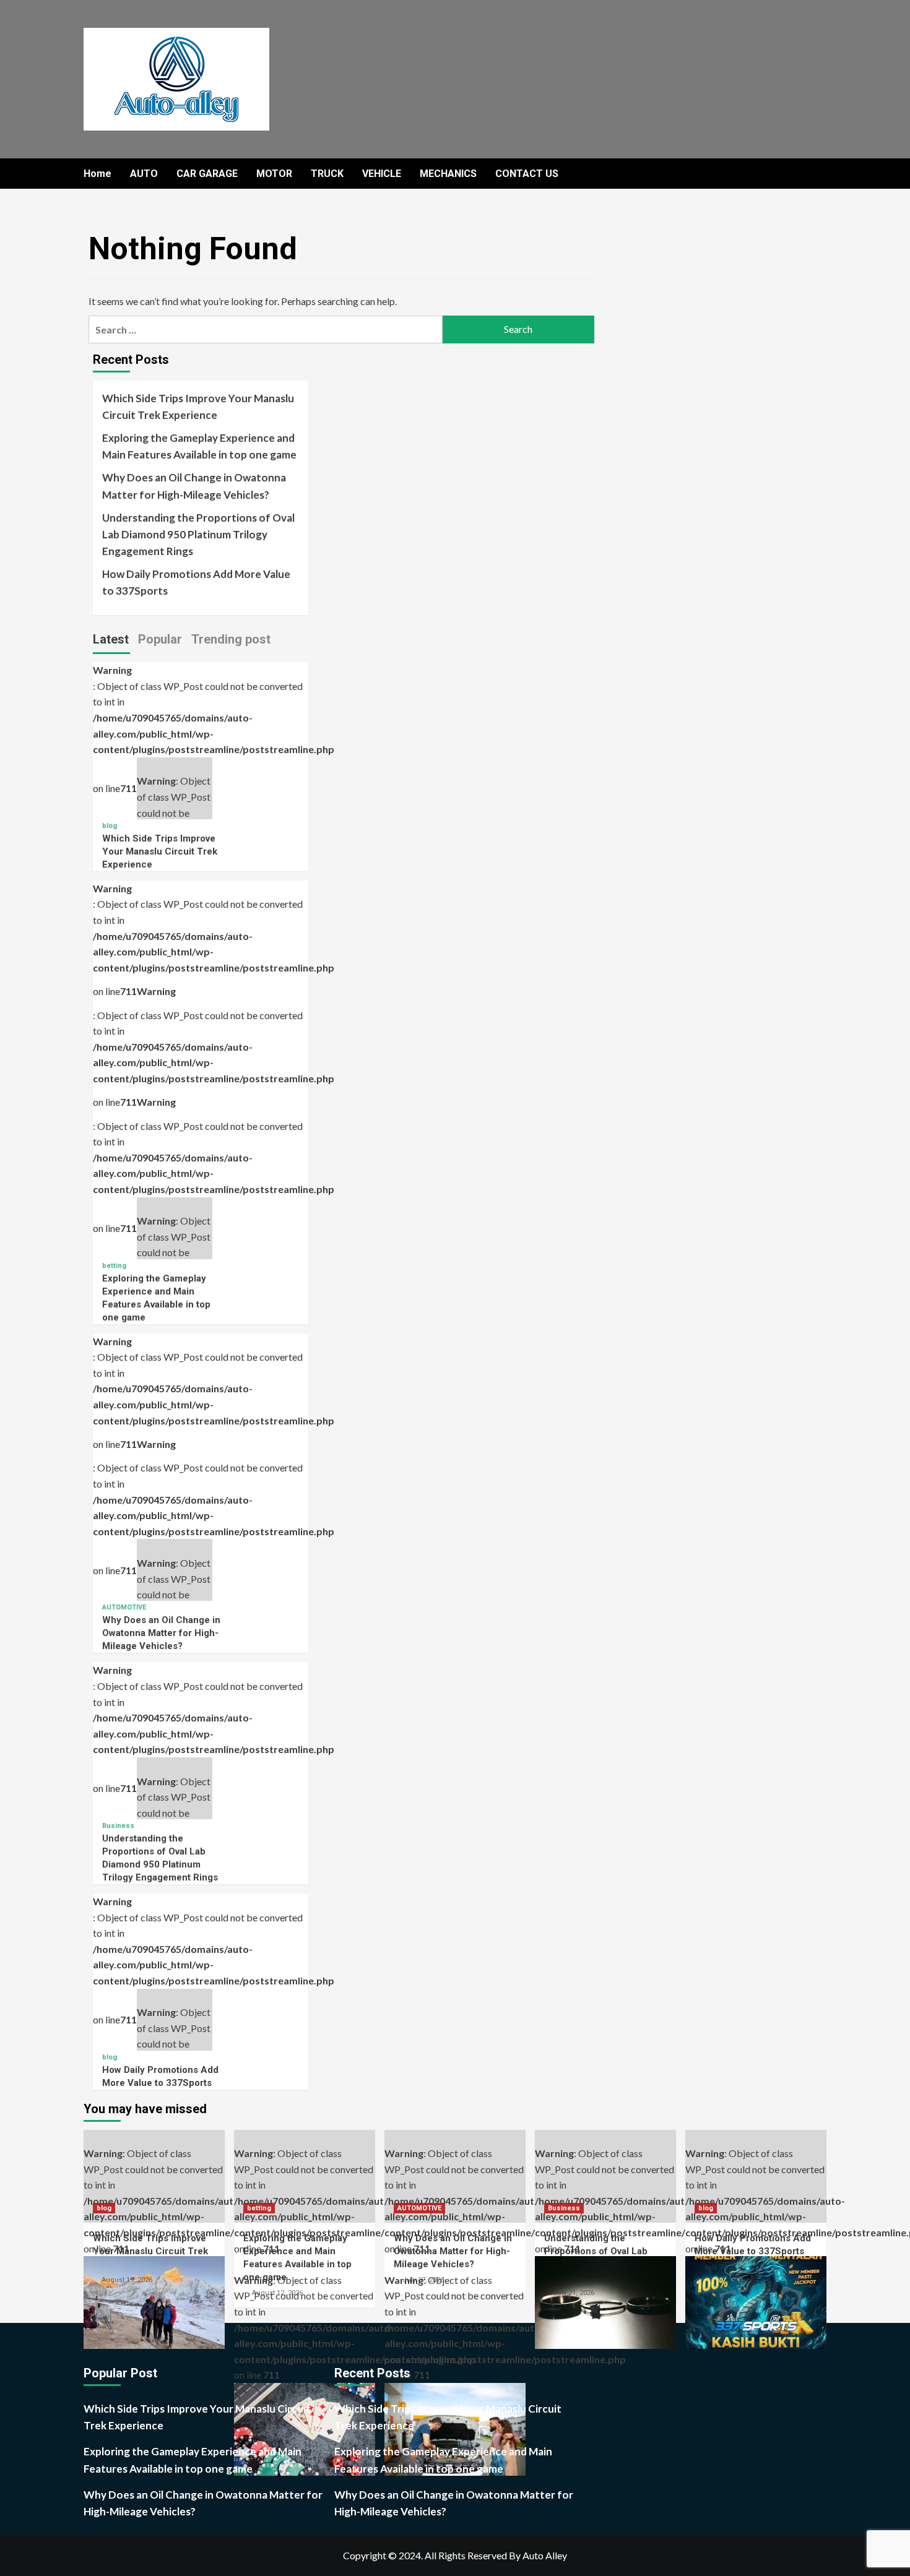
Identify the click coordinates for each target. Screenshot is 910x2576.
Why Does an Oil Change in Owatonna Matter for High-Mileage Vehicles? (194, 486)
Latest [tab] (111, 639)
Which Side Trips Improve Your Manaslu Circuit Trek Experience (198, 407)
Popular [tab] (160, 639)
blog (110, 826)
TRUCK (327, 174)
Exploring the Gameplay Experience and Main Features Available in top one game (199, 446)
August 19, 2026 (127, 2280)
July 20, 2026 (724, 2267)
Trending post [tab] (231, 639)
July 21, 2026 (574, 2293)
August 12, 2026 (277, 2293)
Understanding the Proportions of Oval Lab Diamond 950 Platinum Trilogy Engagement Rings (198, 534)
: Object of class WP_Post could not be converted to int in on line (154, 2185)
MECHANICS (448, 174)
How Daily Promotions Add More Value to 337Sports (196, 582)
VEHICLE (382, 174)
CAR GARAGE (207, 174)
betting (114, 1266)
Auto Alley (545, 2555)
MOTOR (274, 174)
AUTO (144, 174)
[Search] (819, 174)
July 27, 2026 (423, 2280)
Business (118, 1826)
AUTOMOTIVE (124, 1607)
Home (97, 174)
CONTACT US (527, 174)
